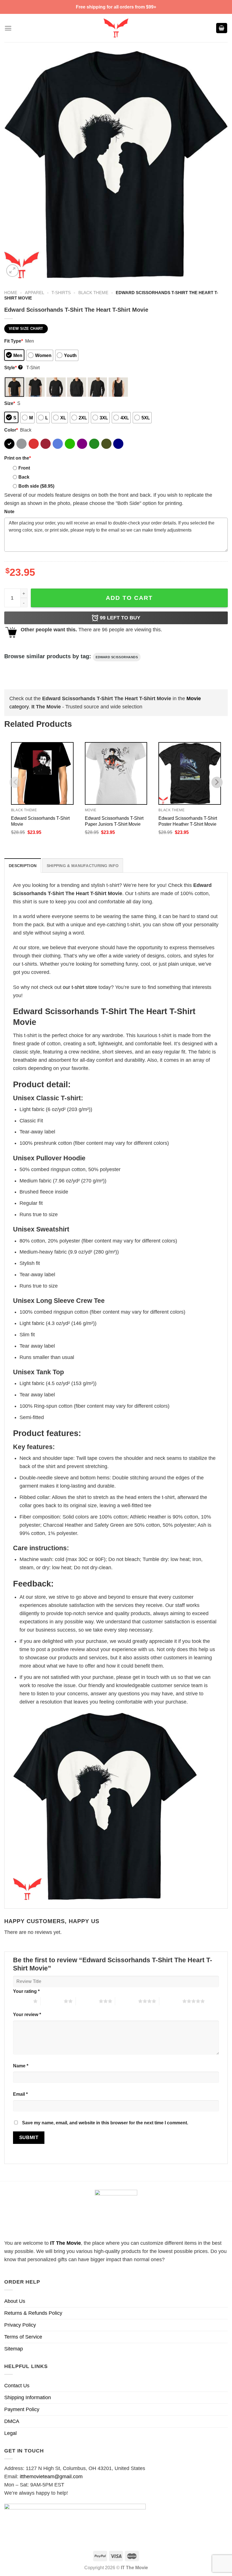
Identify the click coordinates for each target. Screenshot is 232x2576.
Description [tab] (23, 866)
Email (20, 2094)
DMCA (12, 2421)
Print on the (18, 458)
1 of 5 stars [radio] (22, 2001)
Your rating (26, 1991)
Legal (10, 2433)
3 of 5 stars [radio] (87, 2001)
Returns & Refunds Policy (33, 2313)
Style (13, 368)
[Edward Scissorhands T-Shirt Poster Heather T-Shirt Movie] (190, 773)
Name (21, 2066)
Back (24, 477)
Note (9, 511)
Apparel (35, 293)
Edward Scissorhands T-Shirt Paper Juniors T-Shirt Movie (114, 821)
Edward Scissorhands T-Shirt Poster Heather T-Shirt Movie (188, 821)
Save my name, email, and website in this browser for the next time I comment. (105, 2123)
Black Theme (93, 293)
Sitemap (14, 2349)
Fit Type (14, 341)
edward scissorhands (117, 657)
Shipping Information (28, 2397)
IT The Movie (65, 2243)
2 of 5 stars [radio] (52, 2001)
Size (10, 403)
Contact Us (17, 2386)
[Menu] (8, 28)
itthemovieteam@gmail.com (51, 2477)
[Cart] (222, 28)
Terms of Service (23, 2337)
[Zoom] (12, 271)
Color (11, 430)
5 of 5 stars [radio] (171, 2001)
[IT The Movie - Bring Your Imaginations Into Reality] (116, 28)
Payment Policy (22, 2409)
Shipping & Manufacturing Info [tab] (83, 866)
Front (24, 468)
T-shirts (61, 293)
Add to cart (129, 598)
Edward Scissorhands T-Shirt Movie (40, 821)
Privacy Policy (20, 2325)
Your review (27, 2014)
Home (11, 293)
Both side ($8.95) (36, 486)
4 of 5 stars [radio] (127, 2001)
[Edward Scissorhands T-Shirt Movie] (42, 773)
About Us (15, 2301)
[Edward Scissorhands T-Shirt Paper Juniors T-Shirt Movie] (116, 773)
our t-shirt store (80, 987)
